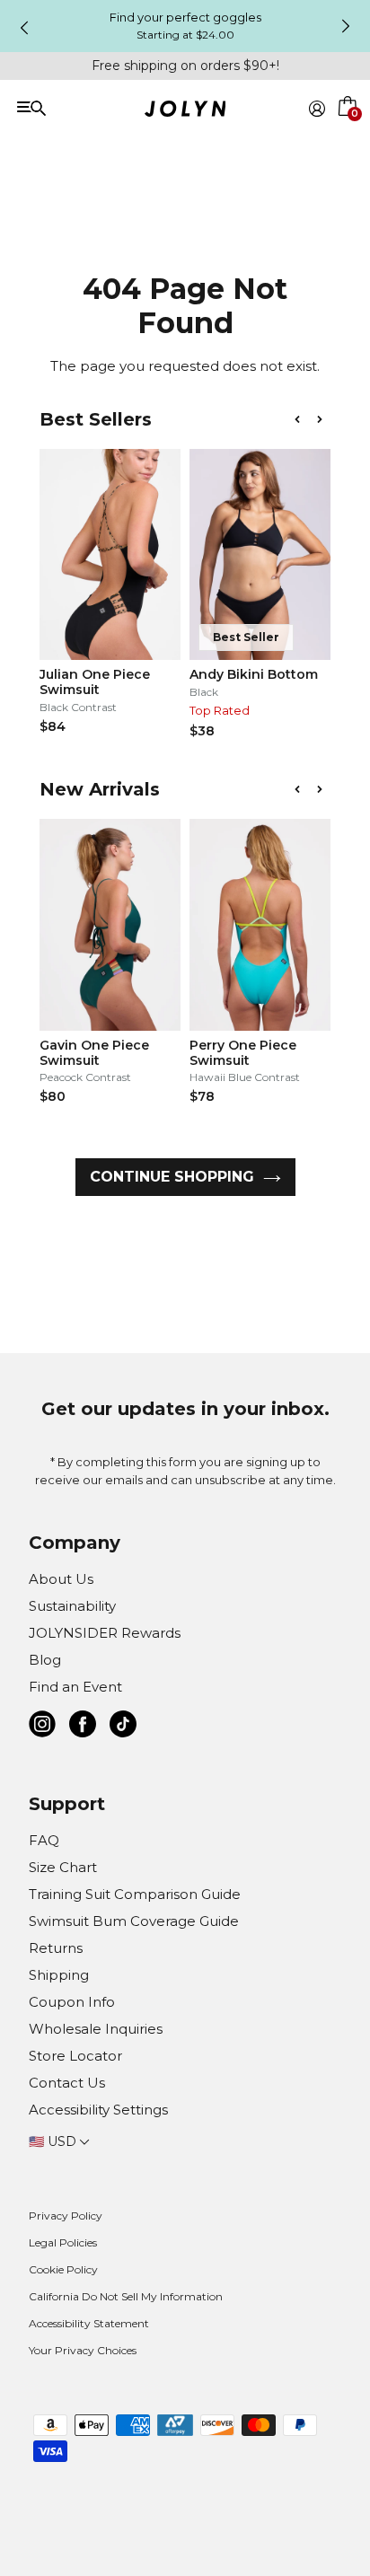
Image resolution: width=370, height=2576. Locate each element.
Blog (45, 1660)
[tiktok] (123, 1727)
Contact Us (67, 2083)
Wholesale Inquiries (96, 2029)
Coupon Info (72, 2002)
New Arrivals (100, 789)
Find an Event (75, 1687)
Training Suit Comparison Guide (135, 1894)
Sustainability (72, 1606)
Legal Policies (63, 2242)
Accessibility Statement (89, 2323)
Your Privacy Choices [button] (83, 2350)
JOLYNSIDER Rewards (105, 1633)
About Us (61, 1579)
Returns (56, 1948)
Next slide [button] (346, 26)
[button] (348, 129)
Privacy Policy (66, 2216)
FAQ (44, 1840)
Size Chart (63, 1867)
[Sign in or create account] (317, 109)
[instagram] (42, 1727)
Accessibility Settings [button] (98, 2110)
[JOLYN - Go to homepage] (185, 112)
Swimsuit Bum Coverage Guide (134, 1921)
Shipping (59, 1975)
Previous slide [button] (24, 28)
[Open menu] (87, 107)
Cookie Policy (63, 2269)
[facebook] (83, 1727)
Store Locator (75, 2056)
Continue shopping (172, 1177)
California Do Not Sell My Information (126, 2296)
